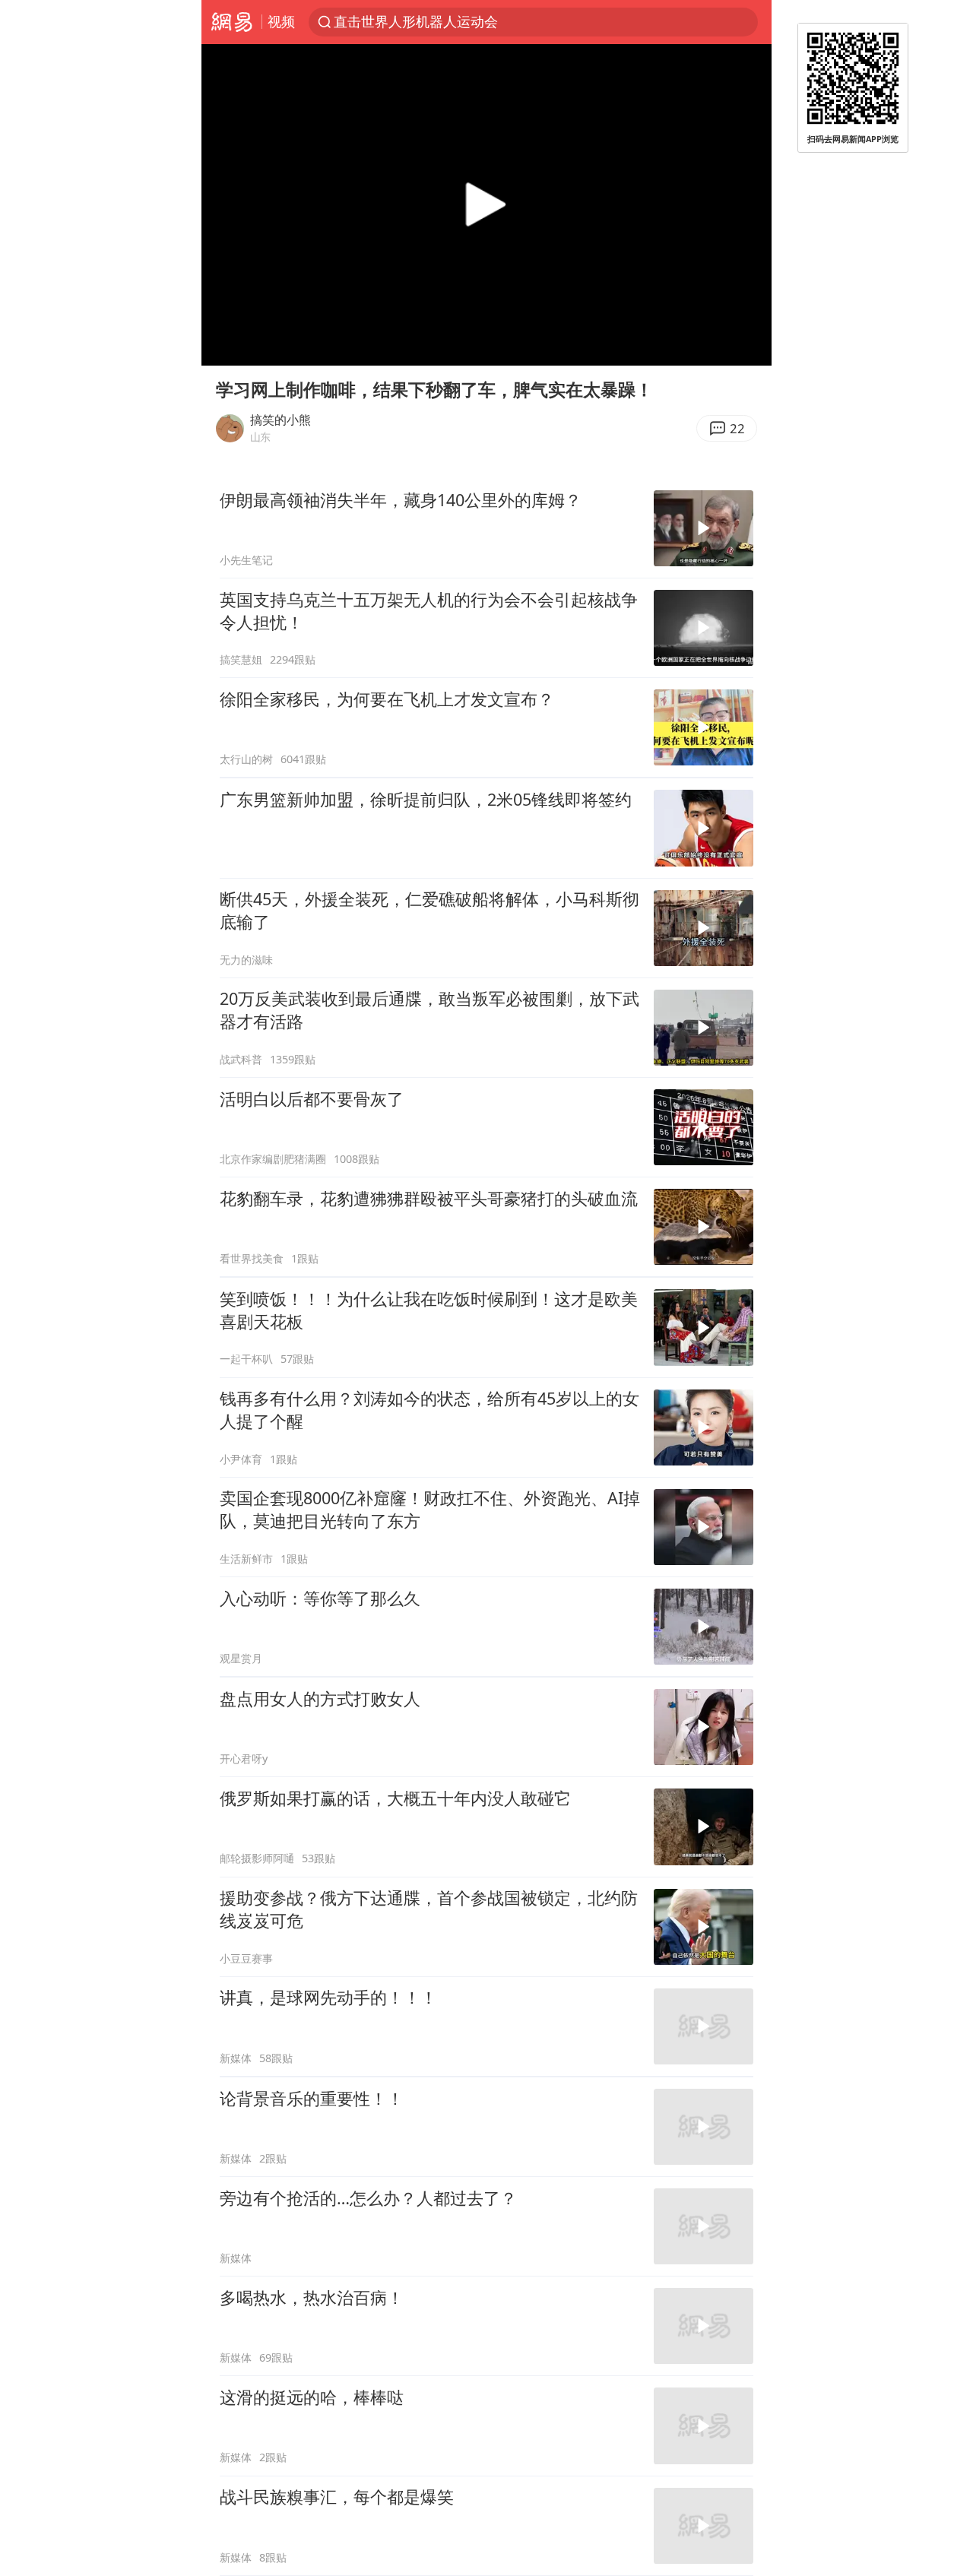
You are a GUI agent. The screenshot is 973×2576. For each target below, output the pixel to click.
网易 (231, 22)
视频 (281, 21)
